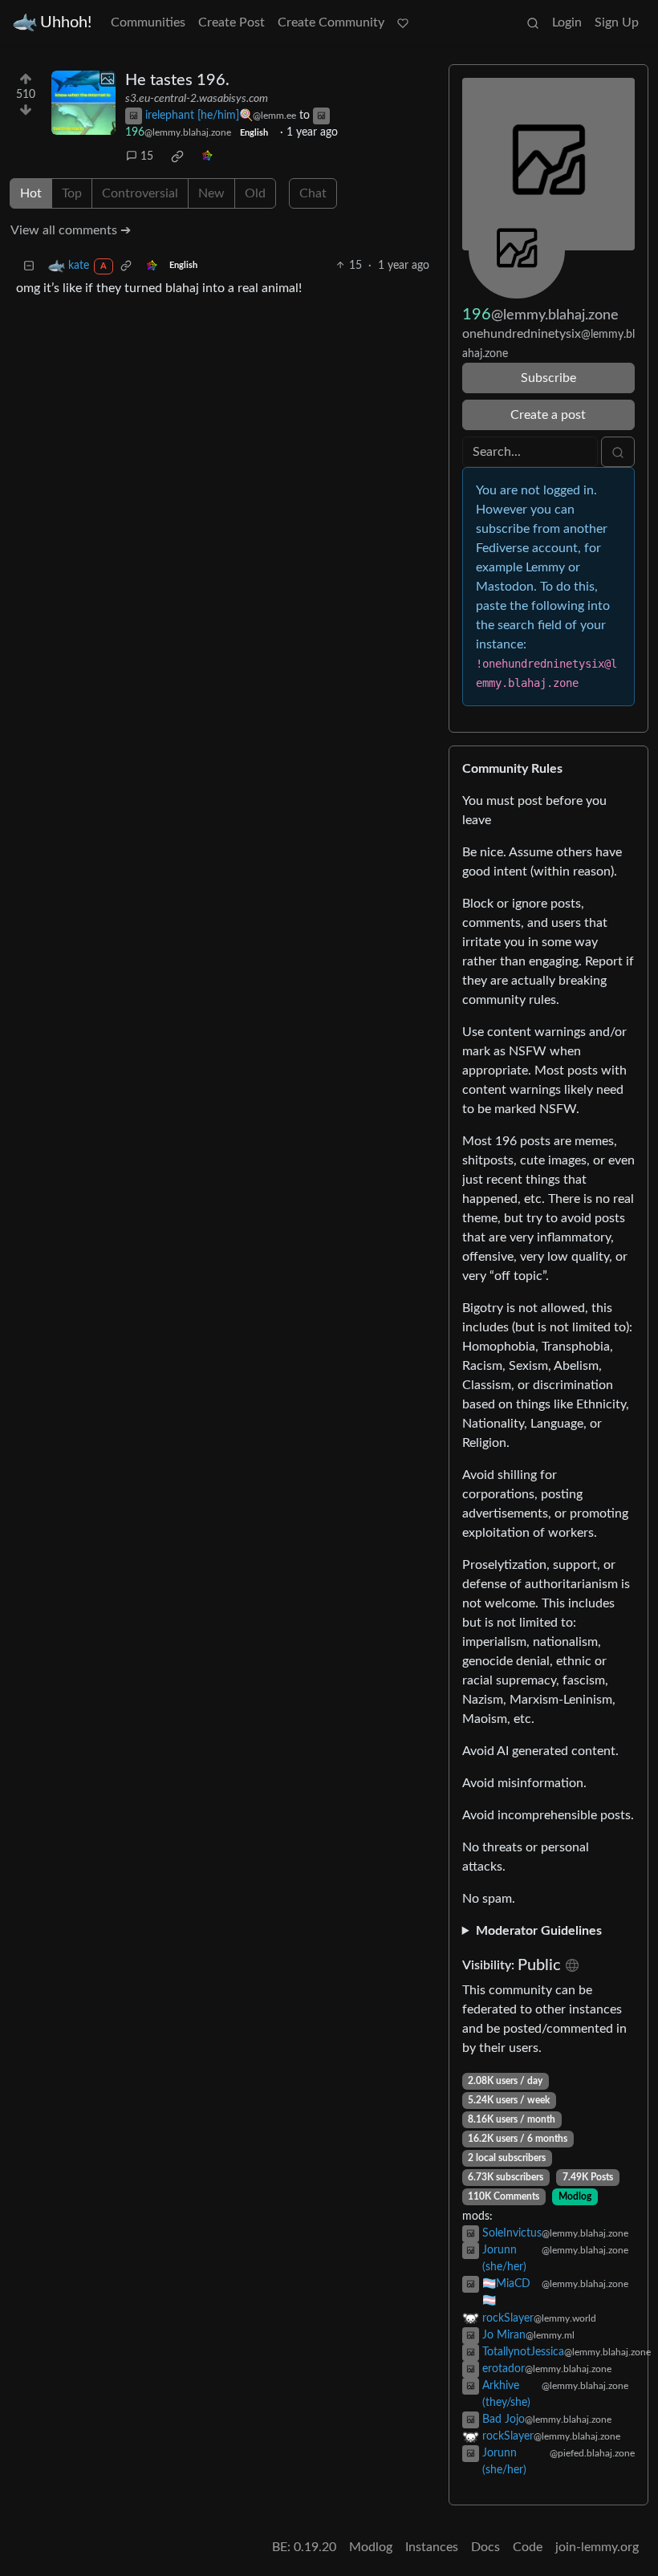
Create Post (232, 22)
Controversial (140, 193)
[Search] (533, 22)
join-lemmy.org (597, 2547)
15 (147, 156)
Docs (485, 2547)
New (211, 193)
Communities (148, 22)
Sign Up (617, 22)
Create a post (548, 415)
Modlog (575, 2196)
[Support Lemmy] (403, 22)
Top (72, 193)
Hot (31, 193)
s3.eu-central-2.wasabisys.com (197, 99)
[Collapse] (29, 266)
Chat (313, 193)
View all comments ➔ (71, 230)
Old (255, 193)
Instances (432, 2547)
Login (567, 22)
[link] (177, 156)
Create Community (331, 22)
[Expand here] (83, 103)
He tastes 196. (177, 80)
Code (528, 2547)
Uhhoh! (66, 22)
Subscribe (548, 378)
